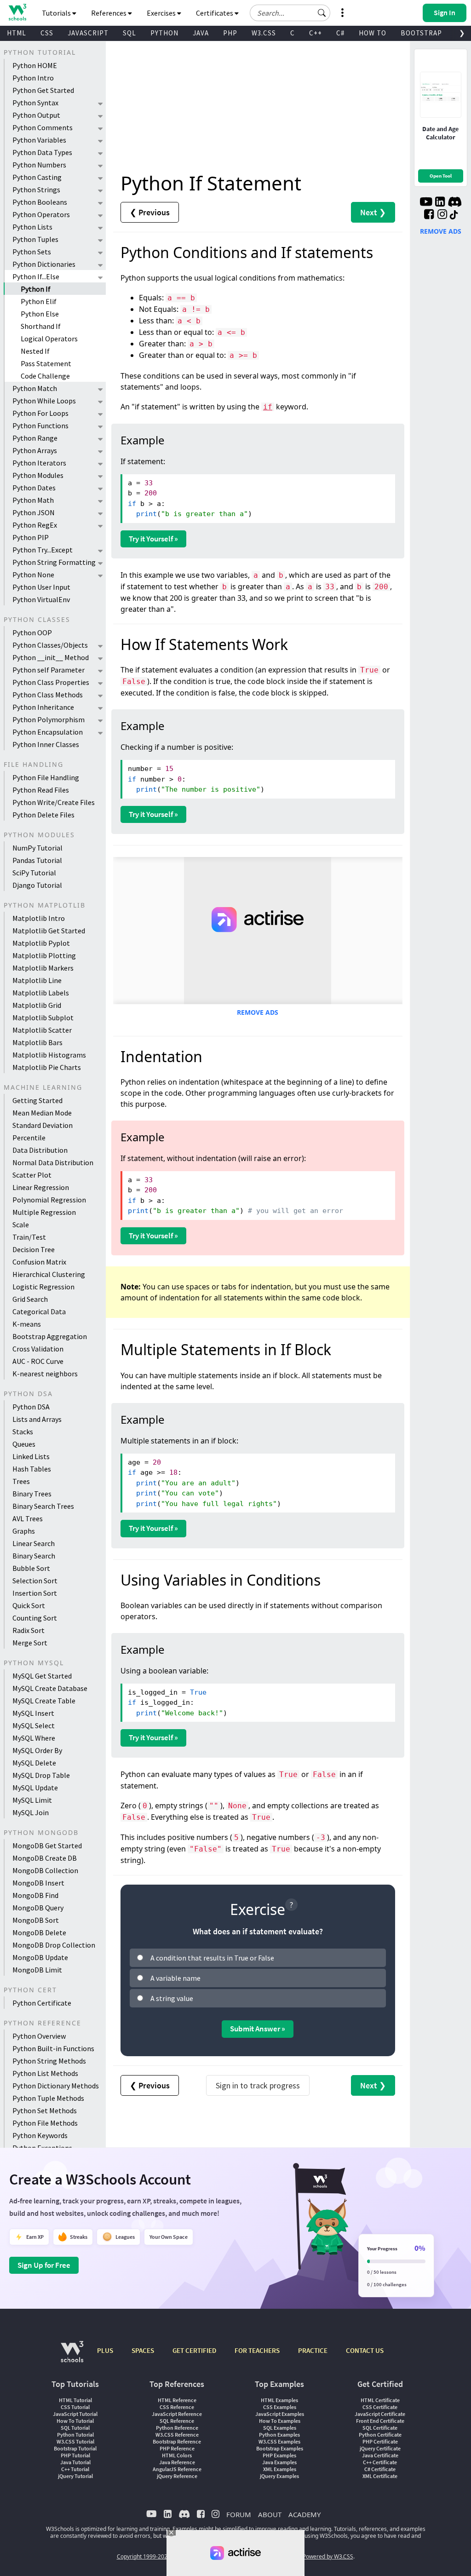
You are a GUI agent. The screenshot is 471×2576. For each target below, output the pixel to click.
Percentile (29, 1138)
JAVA (201, 33)
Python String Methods (49, 2061)
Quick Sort (29, 1605)
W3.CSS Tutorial (75, 2441)
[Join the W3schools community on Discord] (455, 203)
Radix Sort (29, 1630)
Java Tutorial (75, 2462)
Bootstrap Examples (280, 2448)
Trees (21, 1481)
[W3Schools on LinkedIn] (440, 203)
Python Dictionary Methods (56, 2086)
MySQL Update (35, 1788)
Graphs (24, 1531)
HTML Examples (279, 2400)
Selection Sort (35, 1581)
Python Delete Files (43, 815)
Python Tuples (35, 239)
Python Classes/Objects (50, 645)
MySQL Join (31, 1812)
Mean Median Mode (42, 1113)
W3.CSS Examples (279, 2441)
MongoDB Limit (37, 1970)
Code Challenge (45, 376)
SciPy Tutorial (34, 873)
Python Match (35, 388)
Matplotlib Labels (41, 993)
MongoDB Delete (39, 1932)
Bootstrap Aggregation (50, 1336)
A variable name (175, 1978)
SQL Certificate (380, 2428)
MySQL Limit (32, 1800)
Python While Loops (44, 401)
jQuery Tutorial (75, 2476)
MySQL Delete (34, 1763)
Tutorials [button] (57, 13)
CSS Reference (177, 2407)
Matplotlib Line (37, 980)
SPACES (143, 2350)
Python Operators (41, 214)
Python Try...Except (43, 550)
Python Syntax (35, 103)
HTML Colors (177, 2455)
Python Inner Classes (46, 744)
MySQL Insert (33, 1713)
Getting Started (37, 1100)
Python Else (40, 314)
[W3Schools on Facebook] (429, 215)
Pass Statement (46, 363)
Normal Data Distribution (53, 1162)
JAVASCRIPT (88, 33)
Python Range (35, 438)
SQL (129, 33)
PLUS (105, 2350)
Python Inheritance (43, 707)
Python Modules (38, 475)
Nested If (35, 351)
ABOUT (270, 2514)
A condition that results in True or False (212, 1958)
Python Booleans (40, 202)
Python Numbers (39, 165)
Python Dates (34, 488)
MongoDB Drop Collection (54, 1945)
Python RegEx (35, 525)
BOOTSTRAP (421, 33)
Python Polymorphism (49, 719)
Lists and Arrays (37, 1419)
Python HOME (35, 65)
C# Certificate (380, 2469)
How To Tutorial (75, 2421)
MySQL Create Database (50, 1688)
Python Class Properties (51, 682)
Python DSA (31, 1407)
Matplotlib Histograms (49, 1055)
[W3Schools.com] (72, 2356)
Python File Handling (46, 777)
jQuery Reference (177, 2476)
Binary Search (34, 1556)
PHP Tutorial (75, 2455)
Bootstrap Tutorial (75, 2448)
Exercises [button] (162, 13)
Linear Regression (41, 1187)
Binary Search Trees (43, 1506)
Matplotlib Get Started (49, 931)
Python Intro (33, 78)
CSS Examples (280, 2407)
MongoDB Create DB (45, 1858)
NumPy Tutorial (37, 848)
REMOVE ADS (258, 1012)
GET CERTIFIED (194, 2350)
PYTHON (164, 33)
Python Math (33, 500)
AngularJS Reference (177, 2469)
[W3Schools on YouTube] (426, 203)
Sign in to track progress (258, 2085)
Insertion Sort (35, 1593)
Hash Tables (32, 1469)
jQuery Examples (279, 2476)
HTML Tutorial (75, 2400)
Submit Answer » (258, 2029)
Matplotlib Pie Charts (47, 1067)
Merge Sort (30, 1643)
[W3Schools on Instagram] (442, 215)
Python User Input (41, 587)
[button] (322, 13)
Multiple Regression (44, 1212)
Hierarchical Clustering (49, 1274)
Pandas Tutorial (37, 860)
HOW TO (373, 33)
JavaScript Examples (280, 2414)
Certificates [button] (215, 13)
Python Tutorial (75, 2435)
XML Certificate (380, 2476)
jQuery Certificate (380, 2448)
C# (340, 33)
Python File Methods (45, 2123)
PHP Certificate (380, 2441)
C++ (316, 33)
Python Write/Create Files (54, 802)
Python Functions (40, 425)
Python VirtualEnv (41, 599)
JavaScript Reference (177, 2414)
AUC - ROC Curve (38, 1361)
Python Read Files (41, 790)
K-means (27, 1324)
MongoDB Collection (45, 1870)
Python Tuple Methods (48, 2098)
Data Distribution (40, 1150)
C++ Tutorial (75, 2469)
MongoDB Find (35, 1895)
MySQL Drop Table (41, 1775)
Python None (33, 575)
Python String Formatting (54, 562)
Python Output (36, 115)
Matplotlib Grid (37, 1005)
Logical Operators (49, 339)
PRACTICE (313, 2350)
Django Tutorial (37, 885)
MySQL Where (34, 1738)
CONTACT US (365, 2350)
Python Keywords (40, 2135)
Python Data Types (42, 152)
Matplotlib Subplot (43, 1018)
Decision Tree (34, 1249)
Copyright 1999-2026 (144, 2556)
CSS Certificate (380, 2407)
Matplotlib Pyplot (41, 943)
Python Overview (39, 2036)
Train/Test (29, 1237)
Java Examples (279, 2462)
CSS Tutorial (75, 2407)
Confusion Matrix (39, 1262)
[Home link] (17, 12)
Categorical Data (39, 1311)
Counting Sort (35, 1618)
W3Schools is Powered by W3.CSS (310, 2556)
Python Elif (39, 301)
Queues (24, 1444)
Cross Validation (38, 1349)
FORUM (239, 2514)
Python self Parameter (49, 670)
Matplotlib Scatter (42, 1030)
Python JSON (34, 512)
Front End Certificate (380, 2421)
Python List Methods (45, 2073)
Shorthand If (41, 326)
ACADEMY (304, 2514)
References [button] (109, 13)
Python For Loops (40, 413)
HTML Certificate (380, 2400)
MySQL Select (34, 1725)
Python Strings (36, 190)
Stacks (23, 1432)
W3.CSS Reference (177, 2435)
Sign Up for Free (44, 2265)
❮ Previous (150, 212)
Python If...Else (36, 276)
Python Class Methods (48, 695)
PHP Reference (177, 2448)
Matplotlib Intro (39, 918)
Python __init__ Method (51, 657)
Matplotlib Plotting (44, 955)
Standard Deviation (43, 1125)
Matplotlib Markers (43, 968)
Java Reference (177, 2462)
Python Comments (43, 127)
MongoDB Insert (38, 1883)
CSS (47, 33)
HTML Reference (177, 2400)
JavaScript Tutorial (75, 2414)
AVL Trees (28, 1518)
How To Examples (280, 2421)
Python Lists (32, 227)
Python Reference (177, 2428)
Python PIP (31, 537)
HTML (17, 33)
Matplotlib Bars (37, 1042)
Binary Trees (32, 1494)
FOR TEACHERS (257, 2350)
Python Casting (37, 177)
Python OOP (32, 632)
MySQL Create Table (44, 1701)
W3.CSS (264, 33)
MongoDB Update (40, 1957)
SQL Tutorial (75, 2428)
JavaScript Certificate (380, 2414)
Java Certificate (380, 2455)
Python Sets (32, 252)
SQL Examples (280, 2428)
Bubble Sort (31, 1568)
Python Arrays (35, 450)
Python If (36, 289)
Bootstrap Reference (177, 2441)
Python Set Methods (45, 2110)
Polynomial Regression (49, 1200)
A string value (172, 1998)
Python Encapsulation (48, 732)
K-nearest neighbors (45, 1374)
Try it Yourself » (153, 539)
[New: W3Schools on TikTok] (454, 215)
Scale (21, 1225)
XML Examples (280, 2469)
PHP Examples (279, 2455)
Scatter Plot (32, 1175)
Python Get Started (43, 90)
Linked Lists (31, 1456)
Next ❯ (373, 212)
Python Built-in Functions (53, 2048)
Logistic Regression (43, 1287)
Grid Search (30, 1299)
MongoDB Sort (36, 1920)
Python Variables (39, 140)
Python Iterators (39, 463)
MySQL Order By (37, 1750)
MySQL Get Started (42, 1676)
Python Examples (279, 2435)
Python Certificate (42, 2003)
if (268, 407)
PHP (230, 33)
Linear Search (34, 1543)
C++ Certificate (380, 2462)
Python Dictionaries (44, 264)
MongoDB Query (38, 1908)
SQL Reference (177, 2421)
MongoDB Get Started (47, 1846)
